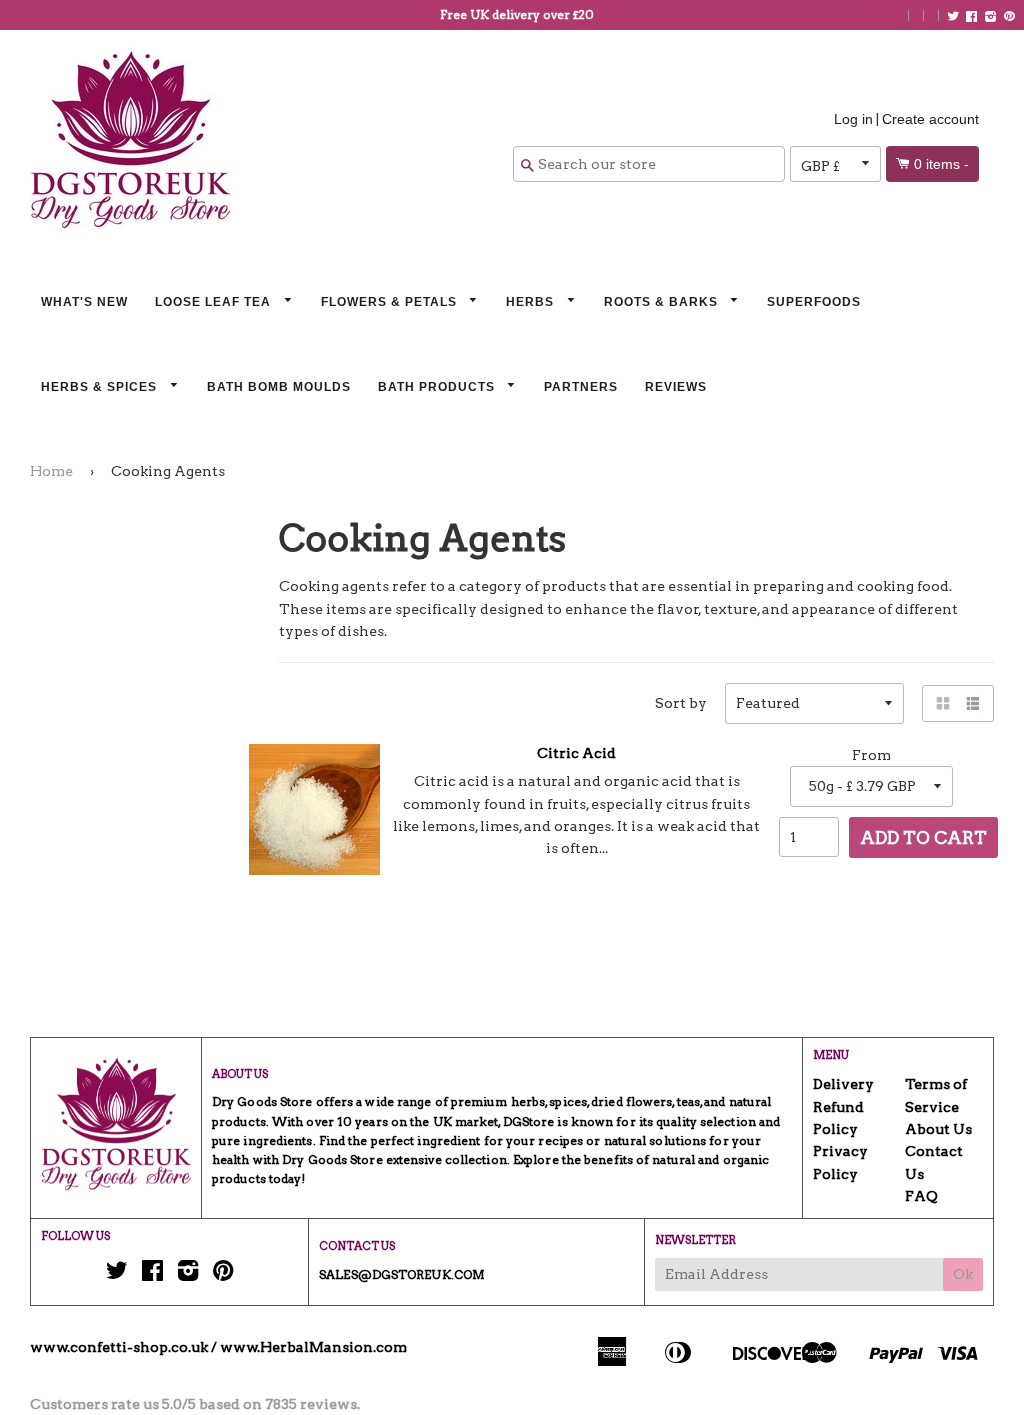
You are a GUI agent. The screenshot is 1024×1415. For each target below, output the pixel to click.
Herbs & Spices (101, 387)
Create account (930, 119)
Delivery (843, 1084)
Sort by (681, 703)
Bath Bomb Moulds (279, 387)
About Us (938, 1129)
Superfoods (814, 302)
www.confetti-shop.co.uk (119, 1347)
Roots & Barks (663, 302)
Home (51, 471)
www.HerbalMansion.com (313, 1347)
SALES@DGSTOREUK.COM (402, 1274)
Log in (853, 119)
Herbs (532, 302)
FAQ (921, 1196)
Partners (581, 387)
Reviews (676, 387)
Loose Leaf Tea (215, 302)
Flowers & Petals (391, 302)
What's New (84, 302)
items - (941, 164)
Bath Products (438, 387)
